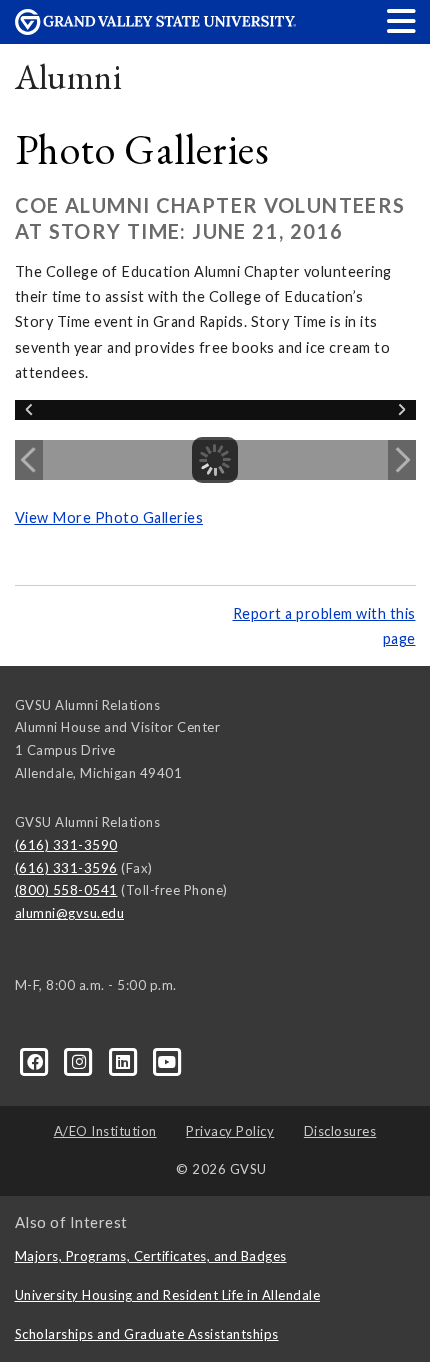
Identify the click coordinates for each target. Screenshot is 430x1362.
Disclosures (340, 1131)
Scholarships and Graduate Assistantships (147, 1334)
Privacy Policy (230, 1131)
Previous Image (29, 460)
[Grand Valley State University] (156, 29)
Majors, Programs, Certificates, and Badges (151, 1256)
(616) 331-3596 (66, 868)
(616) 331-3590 (66, 845)
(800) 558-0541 (66, 890)
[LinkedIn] (125, 1060)
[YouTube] (167, 1060)
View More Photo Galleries (109, 517)
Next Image (402, 460)
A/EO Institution (105, 1131)
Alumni (69, 76)
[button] (402, 20)
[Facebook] (37, 1060)
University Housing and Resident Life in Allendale (168, 1295)
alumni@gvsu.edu (70, 913)
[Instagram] (81, 1060)
